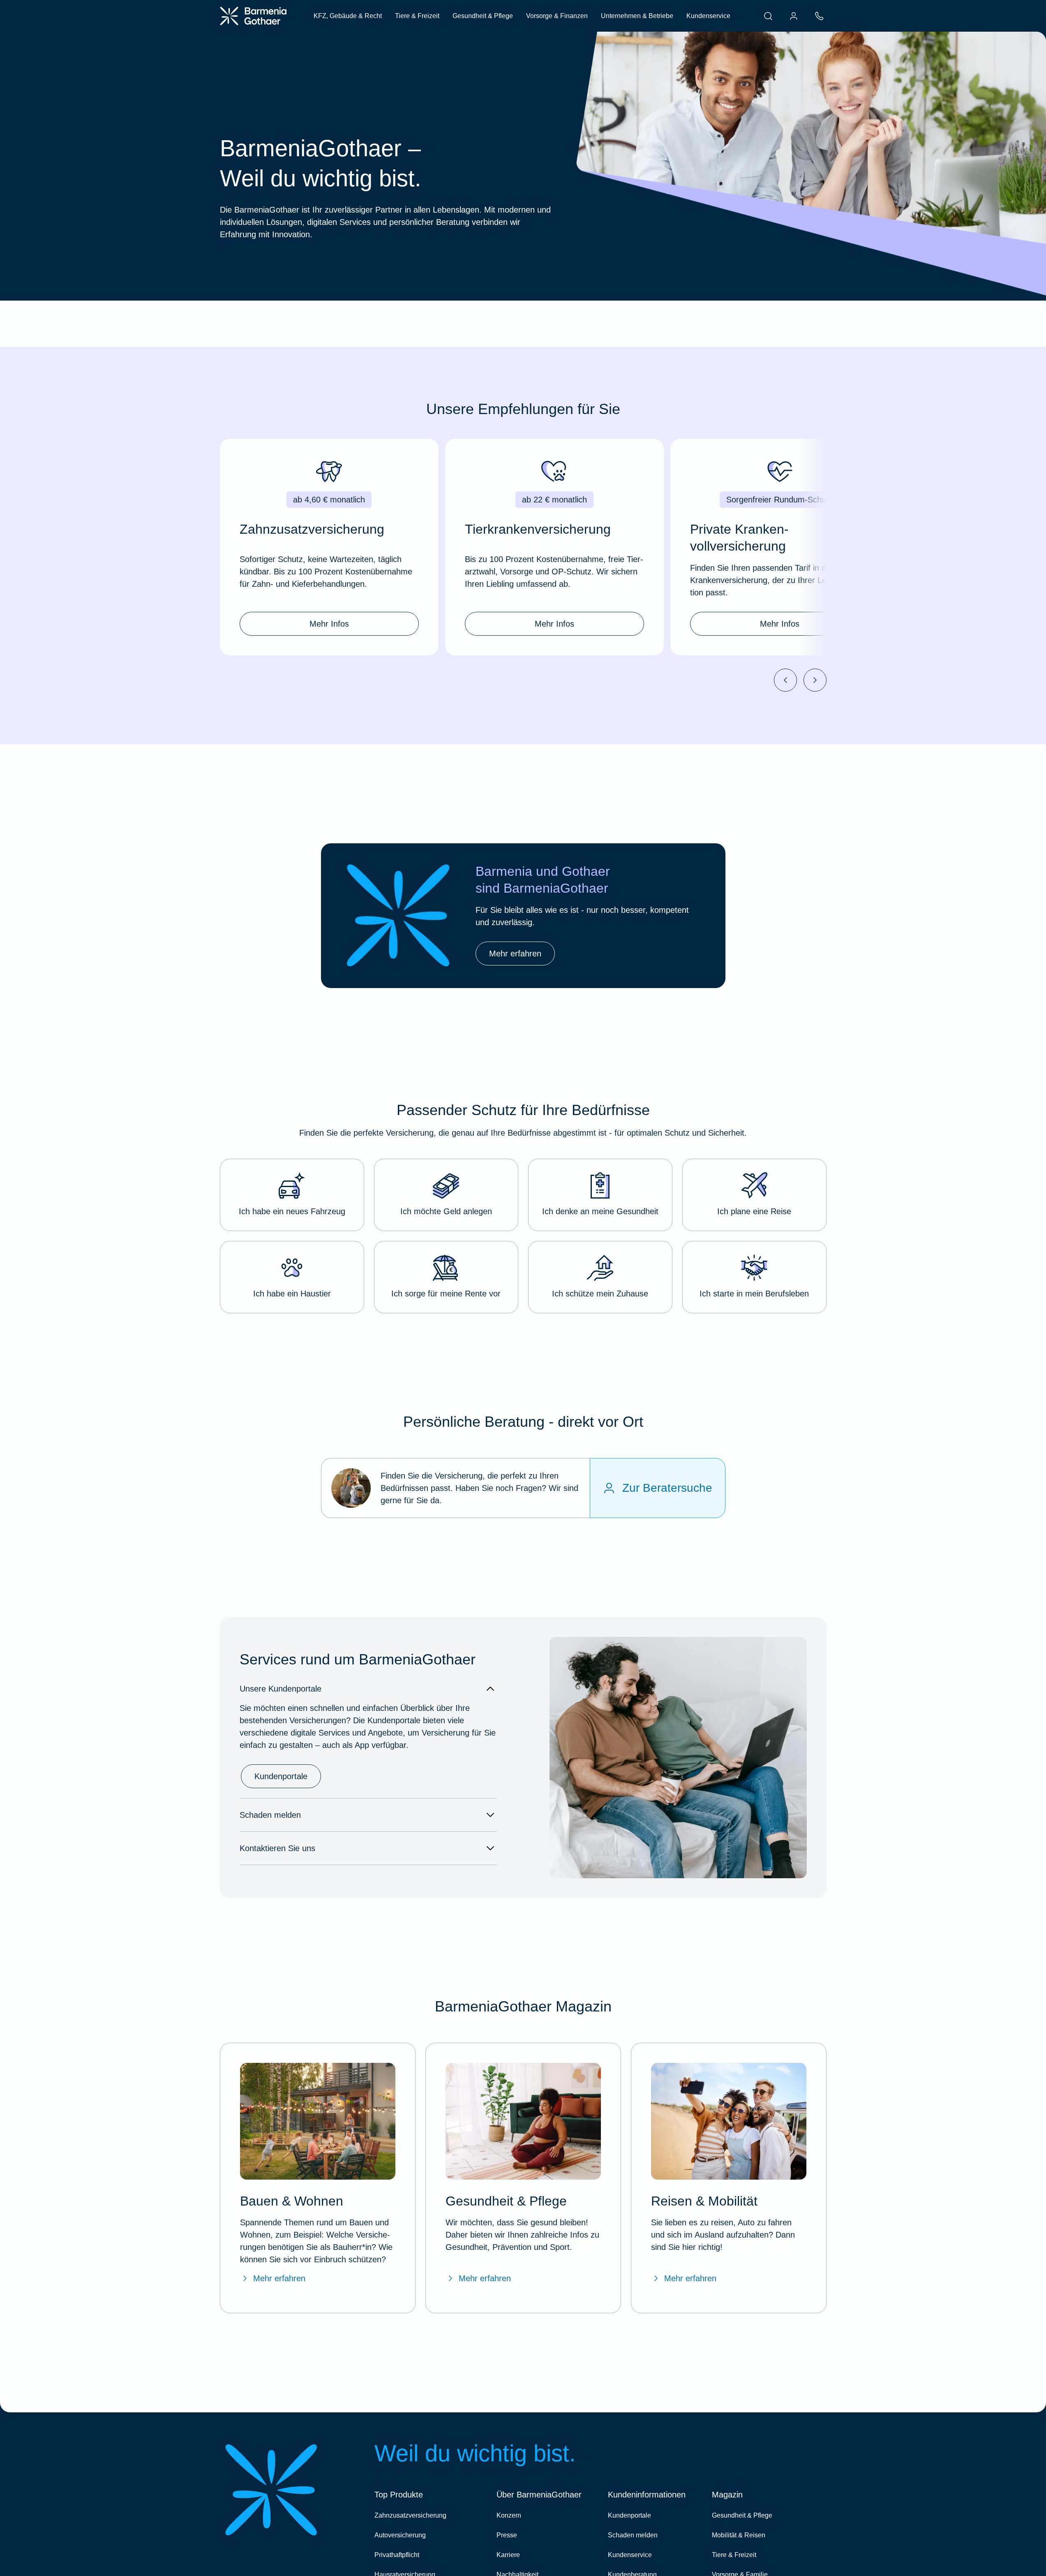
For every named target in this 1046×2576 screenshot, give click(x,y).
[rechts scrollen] (815, 680)
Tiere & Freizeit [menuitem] (417, 16)
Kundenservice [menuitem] (708, 16)
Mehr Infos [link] (329, 624)
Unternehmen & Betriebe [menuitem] (637, 16)
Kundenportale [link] (281, 1776)
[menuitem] (768, 16)
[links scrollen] (785, 680)
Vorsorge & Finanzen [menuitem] (557, 16)
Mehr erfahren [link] (515, 954)
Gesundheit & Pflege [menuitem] (483, 16)
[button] (292, 1195)
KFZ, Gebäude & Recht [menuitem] (348, 16)
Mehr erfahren (279, 2278)
